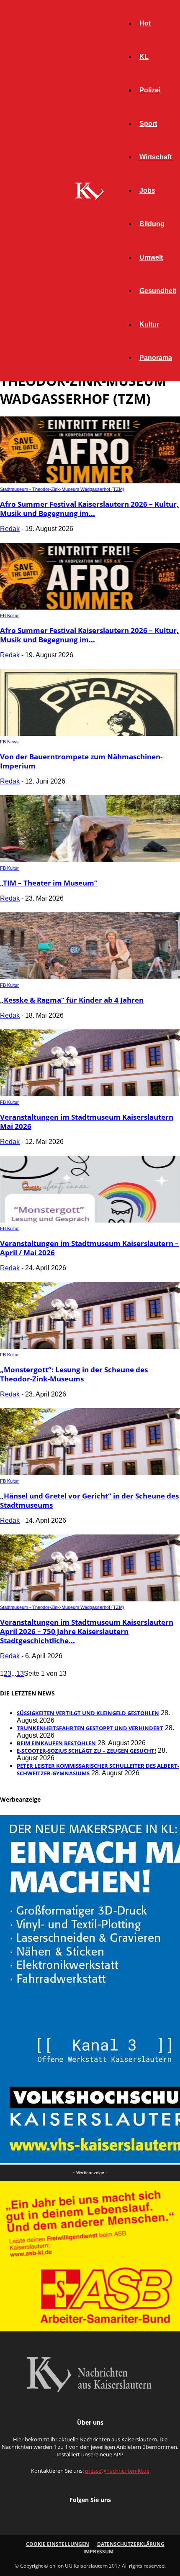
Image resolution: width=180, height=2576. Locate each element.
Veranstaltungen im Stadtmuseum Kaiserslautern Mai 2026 (87, 1122)
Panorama (156, 358)
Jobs (147, 190)
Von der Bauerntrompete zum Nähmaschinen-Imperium (81, 761)
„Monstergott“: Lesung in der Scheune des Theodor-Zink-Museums (74, 1374)
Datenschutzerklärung (131, 2544)
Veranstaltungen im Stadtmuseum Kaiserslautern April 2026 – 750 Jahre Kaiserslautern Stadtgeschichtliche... (87, 1631)
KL (144, 57)
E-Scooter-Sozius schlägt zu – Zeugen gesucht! (86, 1751)
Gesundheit (158, 291)
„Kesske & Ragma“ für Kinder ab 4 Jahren (72, 1000)
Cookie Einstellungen (58, 2544)
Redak (10, 529)
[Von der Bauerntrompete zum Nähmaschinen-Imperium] (90, 734)
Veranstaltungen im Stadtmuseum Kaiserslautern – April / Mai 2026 (89, 1248)
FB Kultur (9, 615)
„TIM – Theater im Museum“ (49, 883)
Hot (145, 23)
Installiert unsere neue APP (90, 2454)
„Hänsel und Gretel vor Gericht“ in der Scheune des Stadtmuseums (89, 1500)
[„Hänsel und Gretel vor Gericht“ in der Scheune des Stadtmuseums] (90, 1473)
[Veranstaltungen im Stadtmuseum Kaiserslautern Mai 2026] (90, 1094)
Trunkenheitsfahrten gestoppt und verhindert (90, 1728)
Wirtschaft (156, 157)
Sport (148, 124)
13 (20, 1674)
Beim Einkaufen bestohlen (56, 1743)
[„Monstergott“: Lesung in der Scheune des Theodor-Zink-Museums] (90, 1347)
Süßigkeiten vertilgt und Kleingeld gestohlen (88, 1713)
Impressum (98, 2552)
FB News (9, 742)
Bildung (152, 224)
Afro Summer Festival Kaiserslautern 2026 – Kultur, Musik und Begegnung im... (89, 509)
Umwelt (151, 257)
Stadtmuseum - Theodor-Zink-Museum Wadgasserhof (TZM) (62, 489)
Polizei (150, 90)
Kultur (149, 324)
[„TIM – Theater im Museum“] (90, 860)
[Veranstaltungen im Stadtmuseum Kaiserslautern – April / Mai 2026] (90, 1220)
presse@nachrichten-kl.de (117, 2471)
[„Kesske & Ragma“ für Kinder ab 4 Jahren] (90, 977)
